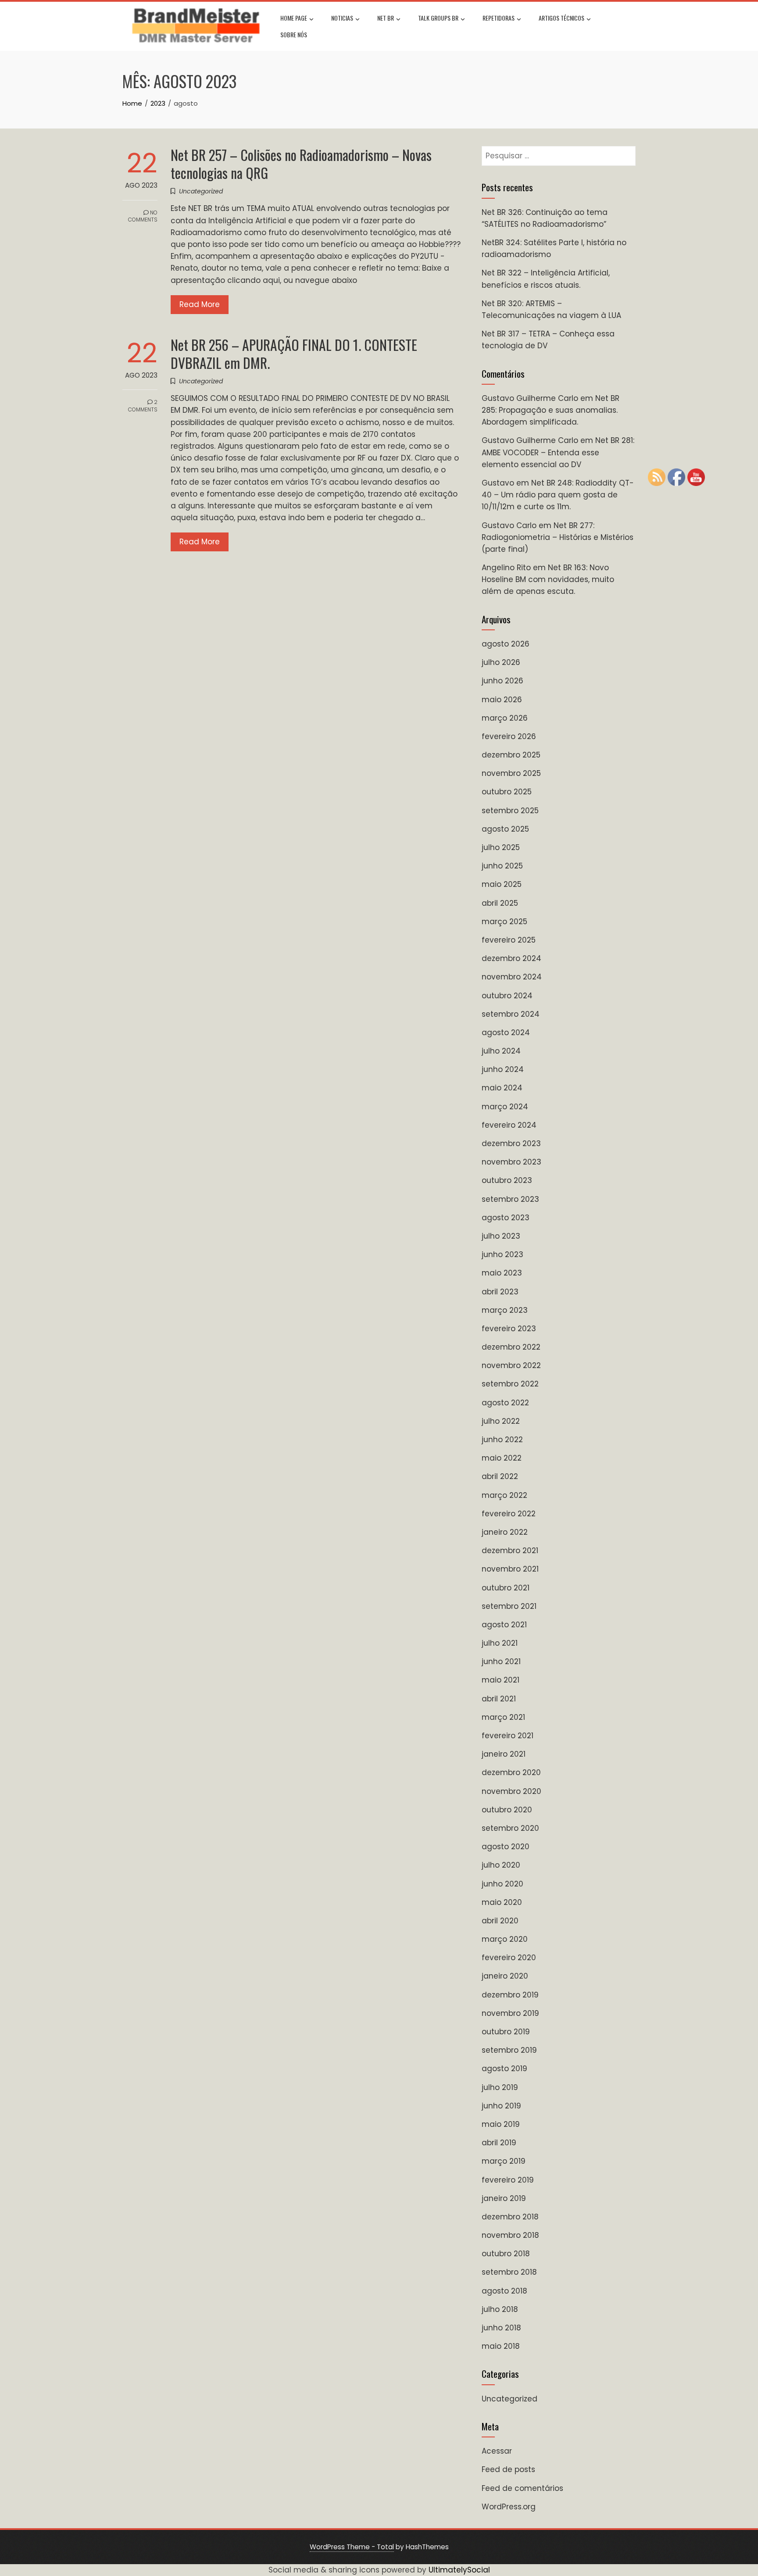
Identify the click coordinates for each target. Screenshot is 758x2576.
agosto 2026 (506, 644)
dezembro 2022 (511, 1347)
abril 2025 (500, 903)
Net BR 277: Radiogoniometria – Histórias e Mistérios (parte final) (558, 537)
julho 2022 (501, 1421)
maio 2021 (501, 1680)
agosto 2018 (504, 2291)
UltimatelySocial (459, 2570)
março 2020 (505, 1939)
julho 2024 (501, 1051)
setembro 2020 (510, 1828)
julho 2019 (500, 2087)
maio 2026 (502, 700)
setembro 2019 (509, 2050)
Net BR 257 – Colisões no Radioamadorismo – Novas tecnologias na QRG (301, 164)
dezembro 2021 (510, 1551)
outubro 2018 (506, 2254)
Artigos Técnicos (561, 18)
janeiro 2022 (505, 1532)
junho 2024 (503, 1069)
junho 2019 (501, 2106)
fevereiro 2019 (508, 2180)
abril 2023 (500, 1292)
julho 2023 (501, 1236)
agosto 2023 (506, 1218)
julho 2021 (500, 1643)
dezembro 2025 (511, 755)
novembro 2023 (511, 1162)
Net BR (386, 18)
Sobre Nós (294, 34)
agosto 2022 (505, 1403)
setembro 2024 (511, 1014)
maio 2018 (501, 2346)
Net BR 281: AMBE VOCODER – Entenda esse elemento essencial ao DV (558, 452)
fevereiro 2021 (508, 1736)
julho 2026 (501, 662)
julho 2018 (500, 2309)
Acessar (497, 2451)
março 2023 (505, 1310)
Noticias (342, 18)
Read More (200, 304)
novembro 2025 (511, 773)
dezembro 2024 (511, 958)
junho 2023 (502, 1254)
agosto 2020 (506, 1847)
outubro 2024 (507, 996)
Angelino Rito (506, 568)
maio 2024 (502, 1088)
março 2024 (505, 1107)
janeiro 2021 (504, 1754)
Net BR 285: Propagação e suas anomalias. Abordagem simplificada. (551, 410)
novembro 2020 (511, 1791)
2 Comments (143, 406)
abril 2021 (499, 1699)
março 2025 (504, 922)
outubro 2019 (506, 2032)
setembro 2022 (510, 1384)
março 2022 (504, 1495)
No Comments (143, 216)
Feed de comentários (522, 2488)
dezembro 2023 (511, 1143)
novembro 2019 (510, 2013)
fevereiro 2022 (509, 1514)
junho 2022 (502, 1440)
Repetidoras (499, 18)
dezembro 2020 (511, 1772)
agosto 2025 (505, 829)
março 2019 (504, 2161)
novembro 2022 (511, 1365)
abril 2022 (500, 1476)
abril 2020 (500, 1921)
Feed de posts (508, 2469)
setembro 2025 (510, 811)
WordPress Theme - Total (352, 2547)
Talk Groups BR (438, 18)
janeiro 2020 (505, 1976)
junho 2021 (501, 1661)
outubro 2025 (507, 792)
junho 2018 (501, 2328)
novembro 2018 (510, 2235)
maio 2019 (501, 2124)
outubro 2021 (506, 1588)
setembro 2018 (509, 2272)
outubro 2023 (507, 1180)
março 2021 (503, 1717)
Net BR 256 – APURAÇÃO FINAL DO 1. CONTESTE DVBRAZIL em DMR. (294, 354)
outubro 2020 (507, 1810)
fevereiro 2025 (509, 940)
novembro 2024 (512, 977)
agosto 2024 (506, 1033)
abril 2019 (499, 2143)
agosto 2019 (504, 2069)
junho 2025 (502, 866)
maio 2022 (502, 1458)
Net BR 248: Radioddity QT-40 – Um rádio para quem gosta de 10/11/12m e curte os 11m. (558, 495)
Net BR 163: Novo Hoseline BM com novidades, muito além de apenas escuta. (548, 579)
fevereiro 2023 (509, 1329)
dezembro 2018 (510, 2217)
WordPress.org (509, 2507)
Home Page (294, 18)
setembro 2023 (510, 1199)
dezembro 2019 (510, 1995)
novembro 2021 (510, 1569)
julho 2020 (501, 1865)
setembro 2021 (509, 1606)
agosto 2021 (504, 1625)
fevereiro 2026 (509, 736)
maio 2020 (502, 1902)
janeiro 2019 (504, 2198)
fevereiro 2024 (509, 1125)
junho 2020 (502, 1884)
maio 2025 (502, 884)
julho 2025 (501, 847)
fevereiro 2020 (509, 1958)
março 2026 (505, 718)
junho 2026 (502, 681)
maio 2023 (502, 1273)
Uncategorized (201, 191)
